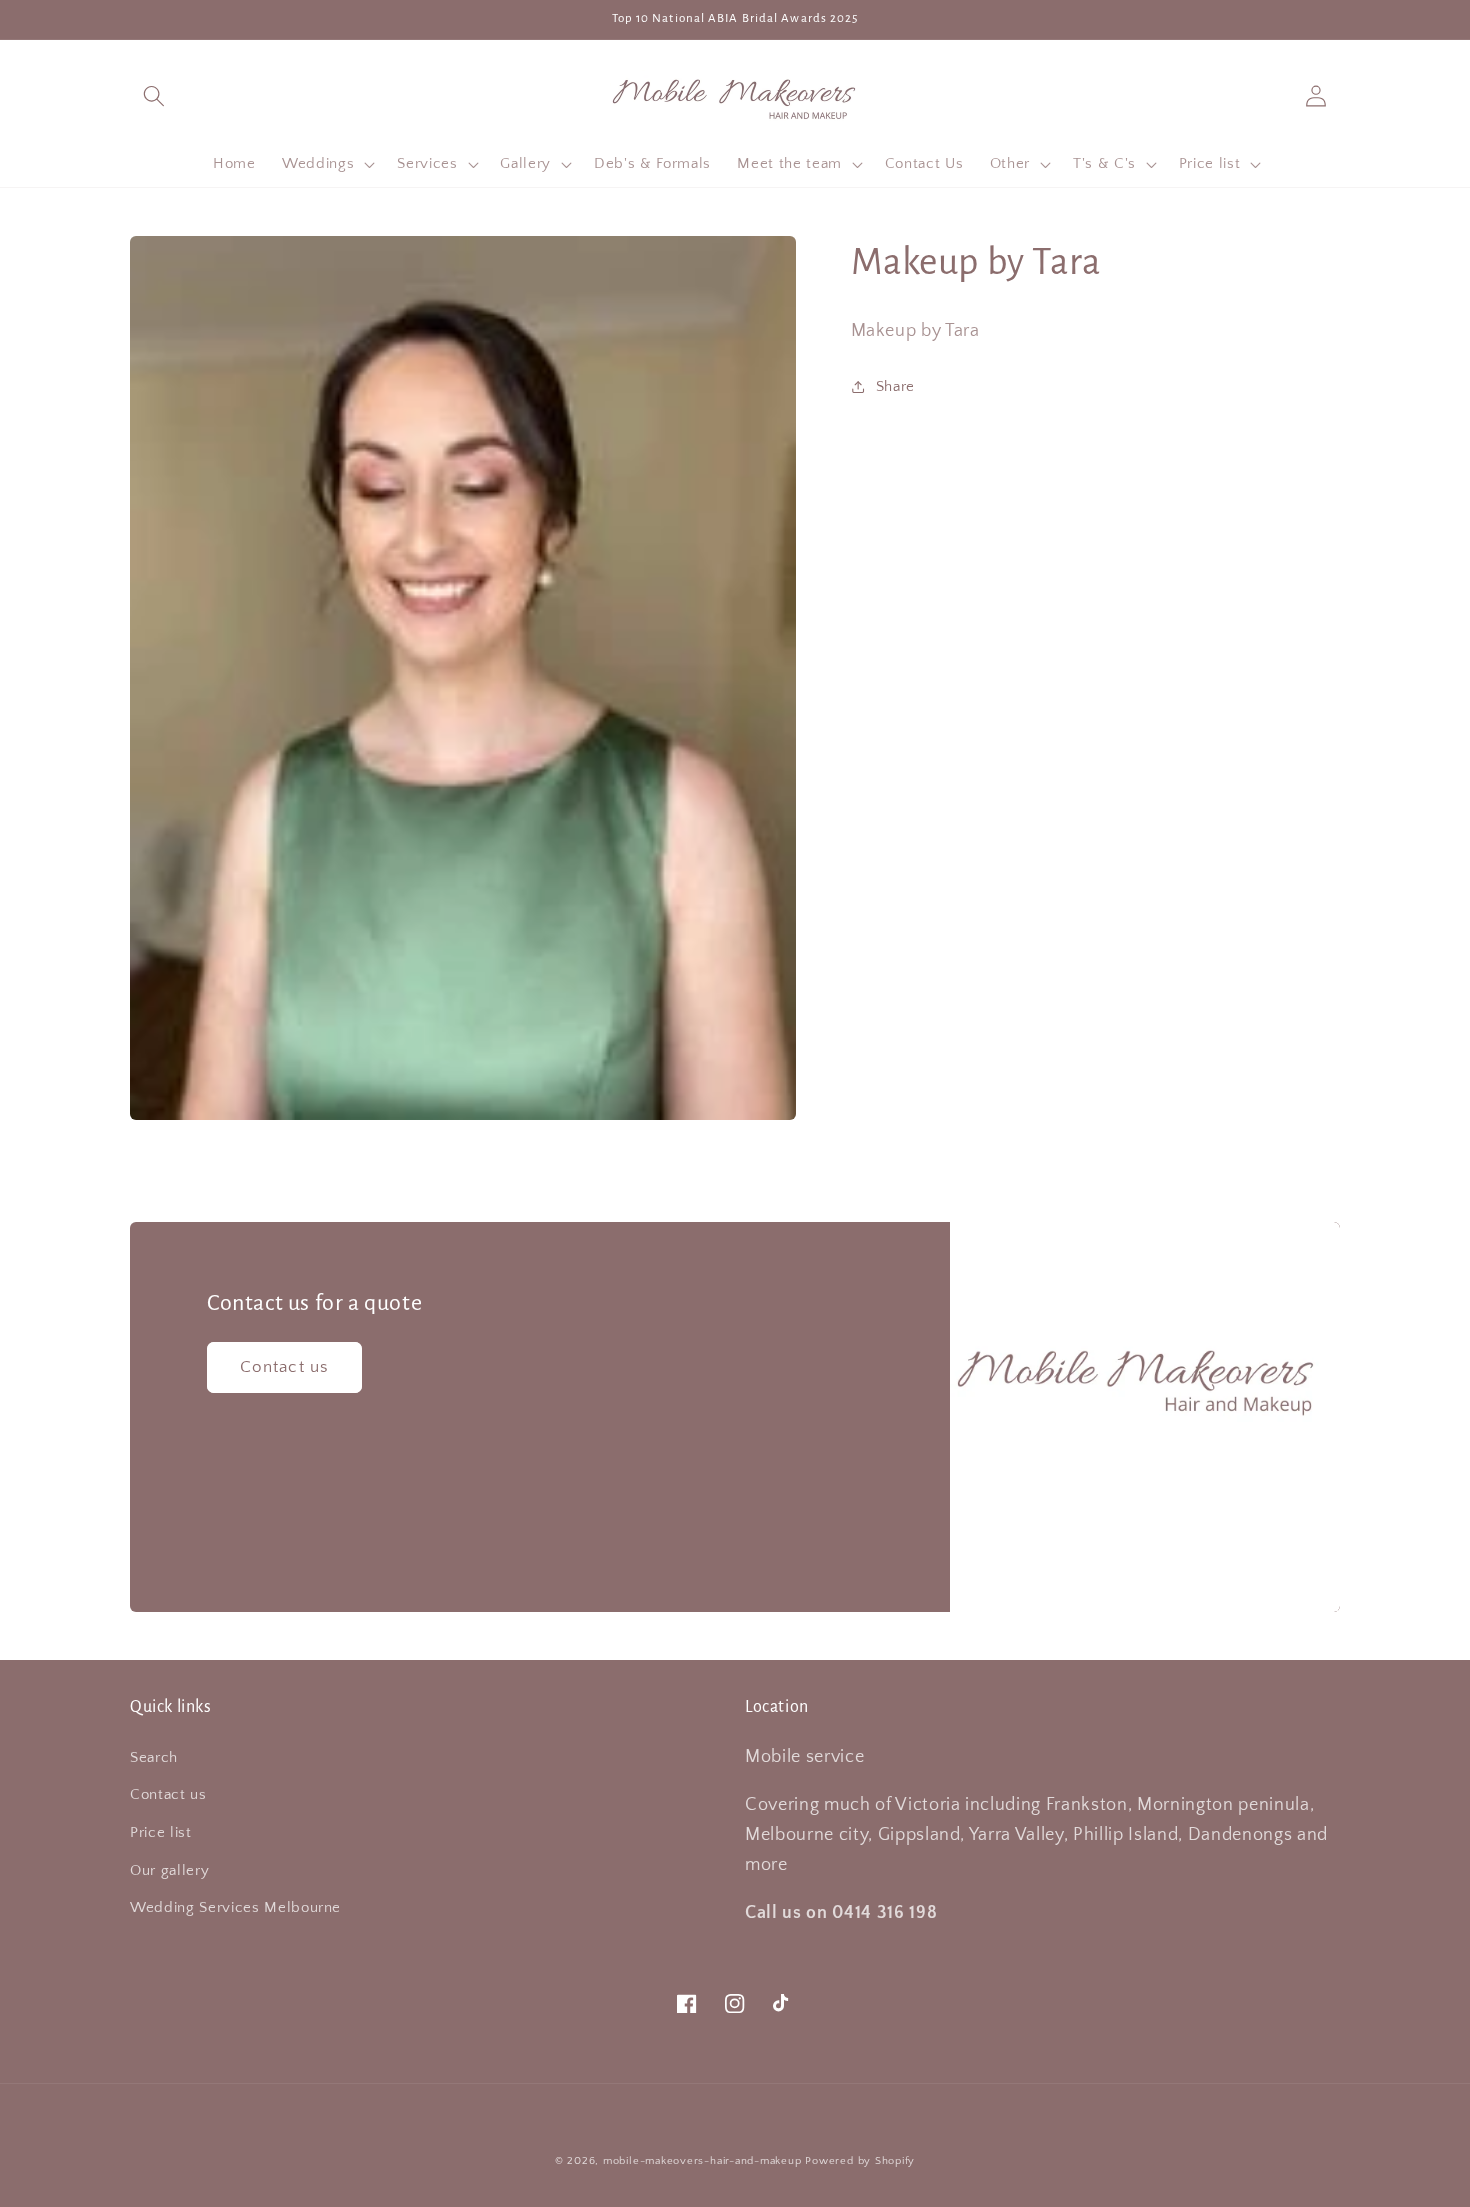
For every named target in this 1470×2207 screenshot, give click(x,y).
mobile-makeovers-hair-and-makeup (702, 2161)
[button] (154, 95)
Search (154, 1757)
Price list (161, 1832)
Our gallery (169, 1870)
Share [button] (895, 385)
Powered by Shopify (860, 2161)
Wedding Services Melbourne (235, 1907)
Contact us (284, 1367)
